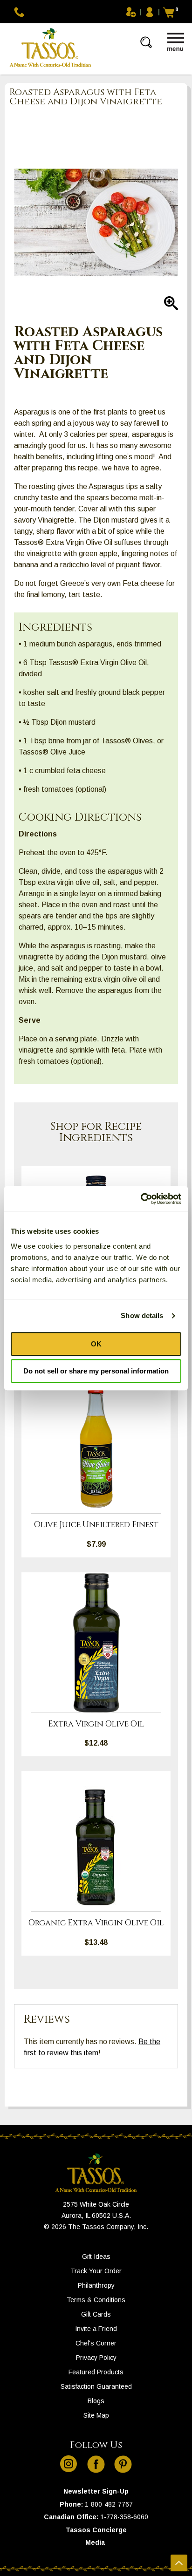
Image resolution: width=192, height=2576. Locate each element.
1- (88, 2504)
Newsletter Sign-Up (96, 2491)
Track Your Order (96, 2271)
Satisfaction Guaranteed (96, 2386)
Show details (142, 1315)
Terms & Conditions (96, 2300)
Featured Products (96, 2372)
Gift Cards (96, 2314)
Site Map (96, 2415)
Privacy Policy (96, 2358)
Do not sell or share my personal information (96, 1371)
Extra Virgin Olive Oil (96, 1724)
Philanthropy (96, 2285)
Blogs (96, 2401)
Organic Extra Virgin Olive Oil (96, 1923)
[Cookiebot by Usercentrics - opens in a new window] (141, 1199)
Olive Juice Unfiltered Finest (96, 1525)
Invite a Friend (96, 2329)
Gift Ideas (96, 2257)
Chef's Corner (96, 2343)
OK (96, 1344)
